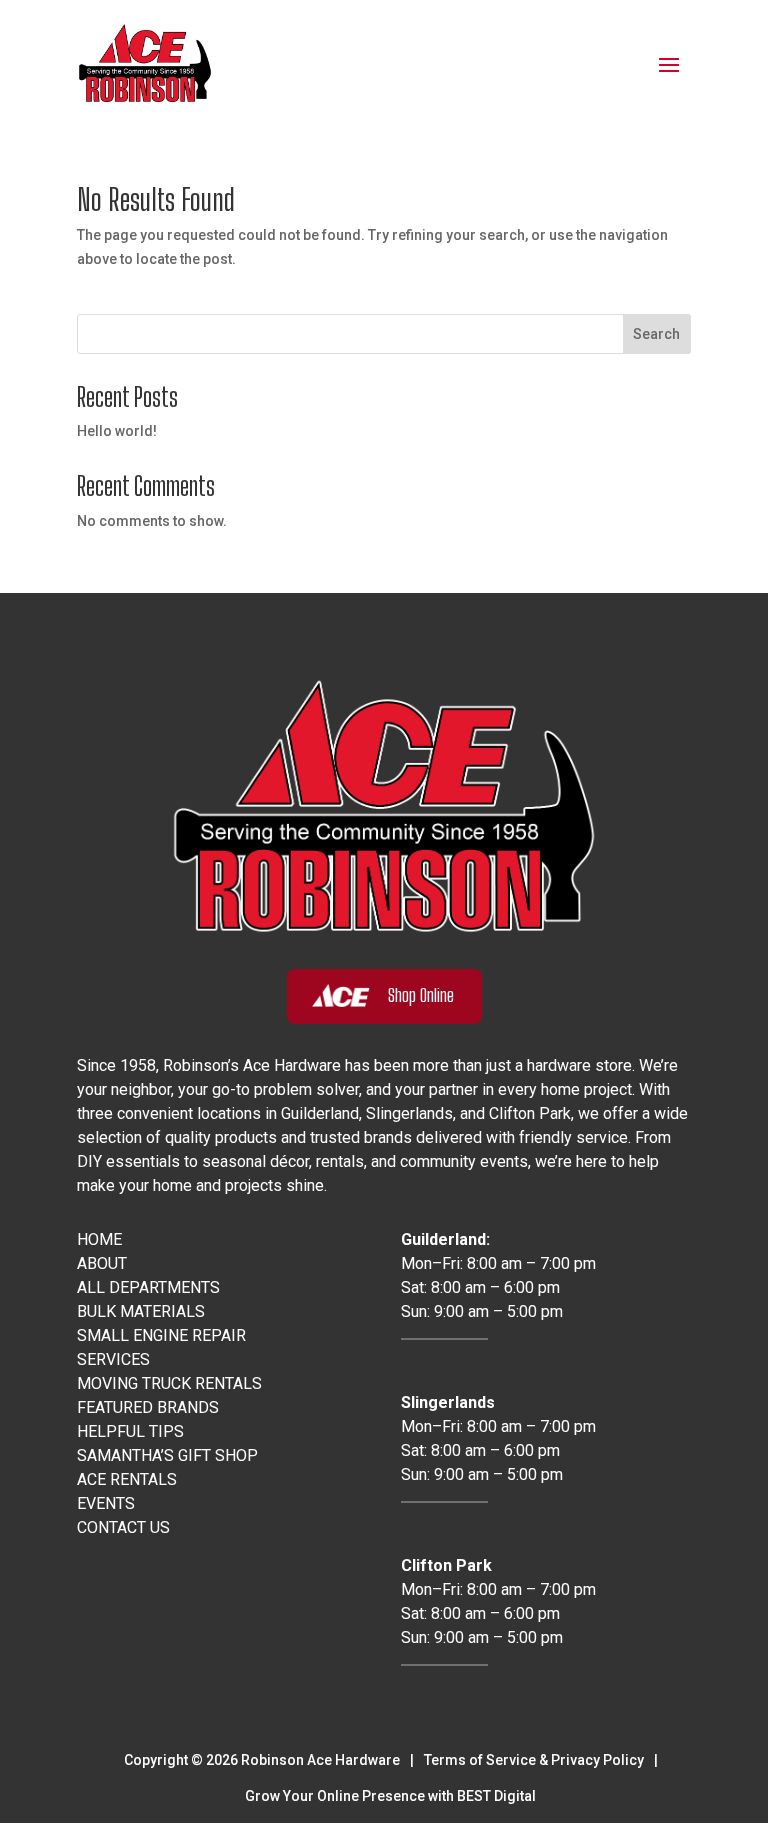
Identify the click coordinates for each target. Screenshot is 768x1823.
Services (113, 1359)
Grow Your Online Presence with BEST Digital (390, 1796)
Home (99, 1239)
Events (106, 1503)
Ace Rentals (127, 1479)
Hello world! (117, 431)
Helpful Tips (130, 1431)
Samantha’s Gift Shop (167, 1455)
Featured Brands (148, 1407)
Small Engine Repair (161, 1335)
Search (656, 334)
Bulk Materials (141, 1311)
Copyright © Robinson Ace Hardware (262, 1760)
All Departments (148, 1287)
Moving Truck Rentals (169, 1383)
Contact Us (123, 1527)
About (102, 1263)
